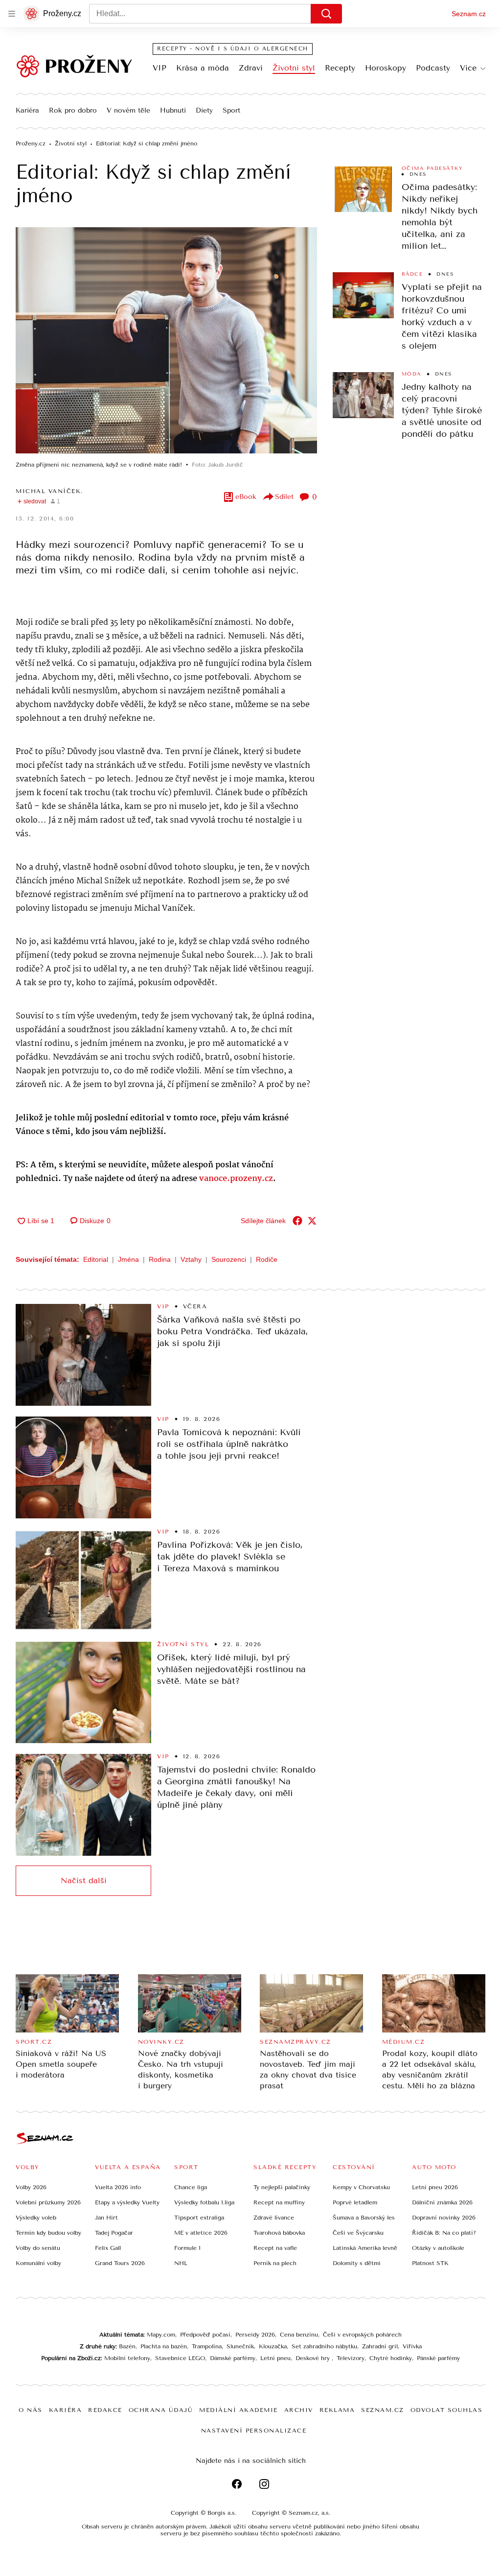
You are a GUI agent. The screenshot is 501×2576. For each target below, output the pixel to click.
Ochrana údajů (161, 2410)
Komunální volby (38, 2263)
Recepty (340, 68)
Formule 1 (187, 2248)
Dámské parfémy (233, 2358)
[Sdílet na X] (312, 1221)
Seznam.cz (469, 14)
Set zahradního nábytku (324, 2346)
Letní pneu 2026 (435, 2187)
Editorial (96, 1259)
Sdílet (284, 497)
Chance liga (191, 2187)
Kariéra (27, 111)
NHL (181, 2263)
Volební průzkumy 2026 (48, 2202)
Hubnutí (173, 111)
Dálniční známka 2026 (442, 2202)
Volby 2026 (31, 2187)
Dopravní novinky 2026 (444, 2218)
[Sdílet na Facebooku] (297, 1221)
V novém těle (128, 111)
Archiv (299, 2410)
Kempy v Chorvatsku (361, 2187)
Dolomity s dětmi (357, 2263)
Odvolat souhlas (447, 2410)
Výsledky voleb (36, 2218)
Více (468, 68)
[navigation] (12, 14)
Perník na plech (275, 2263)
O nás (31, 2410)
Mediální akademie (239, 2410)
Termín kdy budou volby (48, 2233)
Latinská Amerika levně (365, 2248)
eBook (246, 497)
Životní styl (294, 68)
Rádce (412, 274)
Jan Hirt (106, 2218)
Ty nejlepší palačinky (282, 2187)
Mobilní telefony (127, 2358)
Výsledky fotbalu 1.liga (204, 2202)
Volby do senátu (38, 2248)
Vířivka (412, 2346)
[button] (166, 340)
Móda (411, 374)
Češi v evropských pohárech (362, 2335)
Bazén (127, 2346)
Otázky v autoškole (438, 2248)
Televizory (351, 2358)
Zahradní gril (380, 2346)
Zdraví (251, 68)
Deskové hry (314, 2358)
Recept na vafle (275, 2248)
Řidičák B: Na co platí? (444, 2233)
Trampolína (207, 2346)
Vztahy (191, 1259)
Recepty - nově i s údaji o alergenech (233, 49)
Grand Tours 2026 (120, 2263)
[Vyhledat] (326, 14)
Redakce (105, 2410)
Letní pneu (275, 2358)
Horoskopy (386, 68)
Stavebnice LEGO (180, 2358)
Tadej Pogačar (114, 2233)
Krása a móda (203, 68)
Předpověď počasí (205, 2335)
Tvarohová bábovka (279, 2233)
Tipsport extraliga (199, 2218)
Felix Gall (108, 2248)
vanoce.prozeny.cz (236, 1179)
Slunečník (240, 2346)
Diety (204, 111)
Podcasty (433, 68)
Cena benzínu (299, 2335)
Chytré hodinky (391, 2358)
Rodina (160, 1259)
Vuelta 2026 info (118, 2187)
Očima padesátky (432, 168)
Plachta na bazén (164, 2346)
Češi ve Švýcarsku (358, 2233)
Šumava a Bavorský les (364, 2218)
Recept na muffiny (279, 2202)
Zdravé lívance (274, 2218)
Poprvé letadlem (355, 2202)
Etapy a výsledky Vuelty (127, 2202)
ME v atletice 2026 (201, 2233)
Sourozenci (229, 1259)
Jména (128, 1259)
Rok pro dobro (73, 111)
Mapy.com (161, 2335)
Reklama (337, 2410)
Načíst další (84, 1880)
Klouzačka (273, 2346)
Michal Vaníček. (49, 491)
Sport (231, 111)
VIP (159, 68)
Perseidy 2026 (255, 2335)
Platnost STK (430, 2263)
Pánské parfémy (438, 2358)
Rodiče (267, 1259)
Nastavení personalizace (254, 2431)
